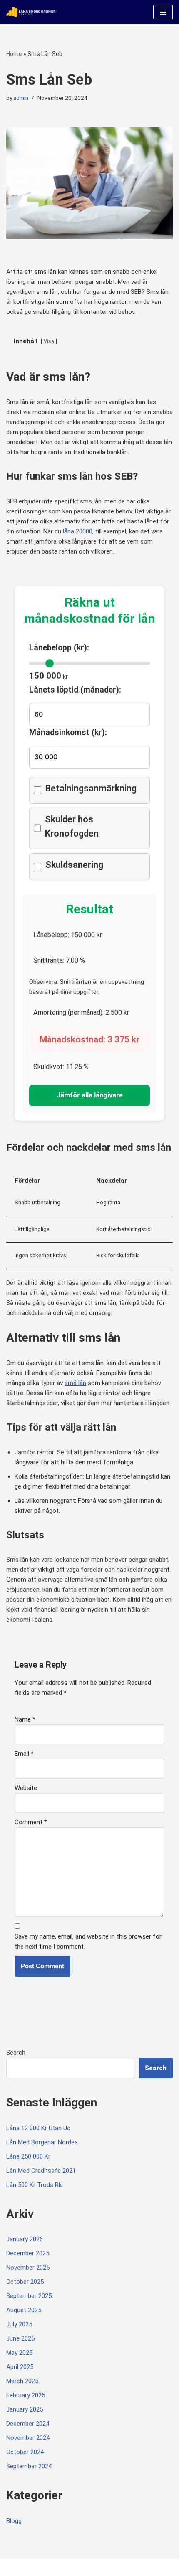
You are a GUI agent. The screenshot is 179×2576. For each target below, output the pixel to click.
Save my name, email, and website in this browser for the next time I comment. (88, 1941)
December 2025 (28, 2253)
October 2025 (25, 2282)
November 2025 (28, 2268)
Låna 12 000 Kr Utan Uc (38, 2128)
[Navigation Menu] (163, 12)
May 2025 (19, 2353)
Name (25, 1719)
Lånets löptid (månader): (75, 690)
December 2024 (28, 2424)
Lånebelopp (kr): (59, 648)
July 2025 (19, 2324)
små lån (75, 1383)
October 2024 (25, 2452)
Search (16, 2053)
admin (21, 98)
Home (14, 54)
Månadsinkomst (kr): (68, 732)
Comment (31, 1822)
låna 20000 (78, 531)
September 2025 (29, 2296)
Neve (14, 2567)
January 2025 (25, 2409)
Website (26, 1788)
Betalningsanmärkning (91, 788)
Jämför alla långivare (89, 1095)
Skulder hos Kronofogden (72, 826)
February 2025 (26, 2395)
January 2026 (25, 2239)
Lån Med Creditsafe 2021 (41, 2171)
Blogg (14, 2521)
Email (24, 1754)
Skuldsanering (74, 865)
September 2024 (29, 2466)
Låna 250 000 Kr (28, 2156)
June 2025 (20, 2338)
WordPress (75, 2567)
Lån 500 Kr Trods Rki (35, 2185)
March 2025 (22, 2381)
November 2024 (28, 2438)
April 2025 (20, 2367)
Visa (49, 341)
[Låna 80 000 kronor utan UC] (31, 12)
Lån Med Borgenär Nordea (42, 2142)
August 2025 (24, 2310)
